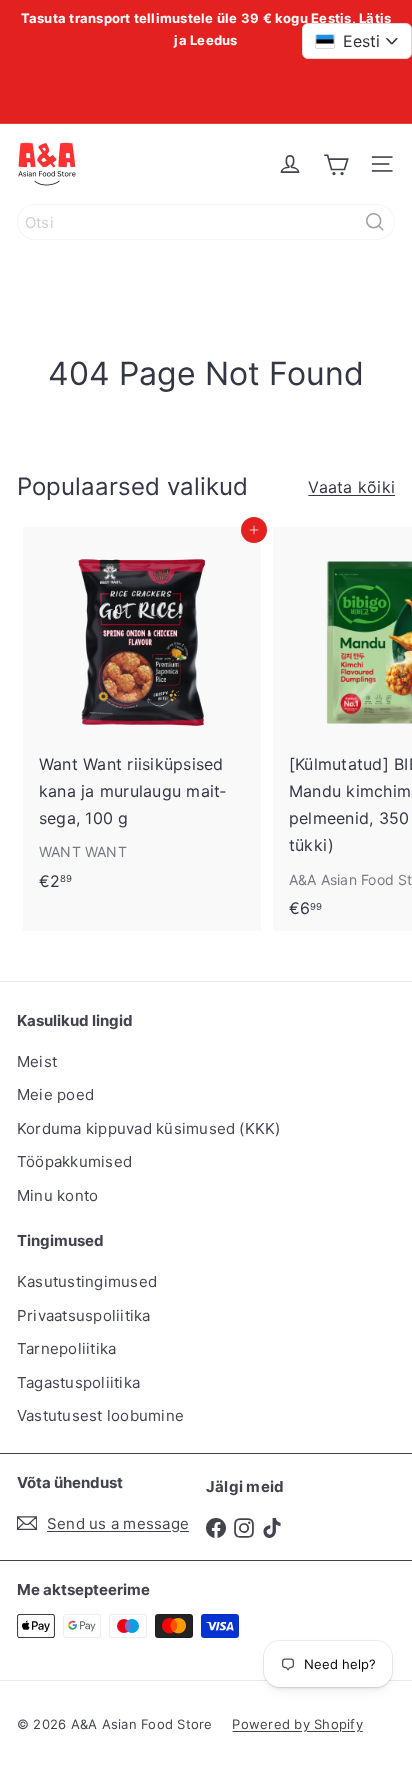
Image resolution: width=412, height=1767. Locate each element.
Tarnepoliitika (66, 1348)
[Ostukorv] (336, 164)
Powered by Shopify (297, 1724)
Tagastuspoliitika (78, 1382)
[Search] (375, 222)
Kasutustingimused (87, 1281)
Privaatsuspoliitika (84, 1315)
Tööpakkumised (74, 1161)
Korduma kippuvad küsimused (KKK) (149, 1128)
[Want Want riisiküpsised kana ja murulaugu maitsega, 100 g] (142, 715)
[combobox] (206, 222)
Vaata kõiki (351, 487)
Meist (37, 1061)
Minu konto (57, 1195)
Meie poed (55, 1094)
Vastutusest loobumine (100, 1415)
